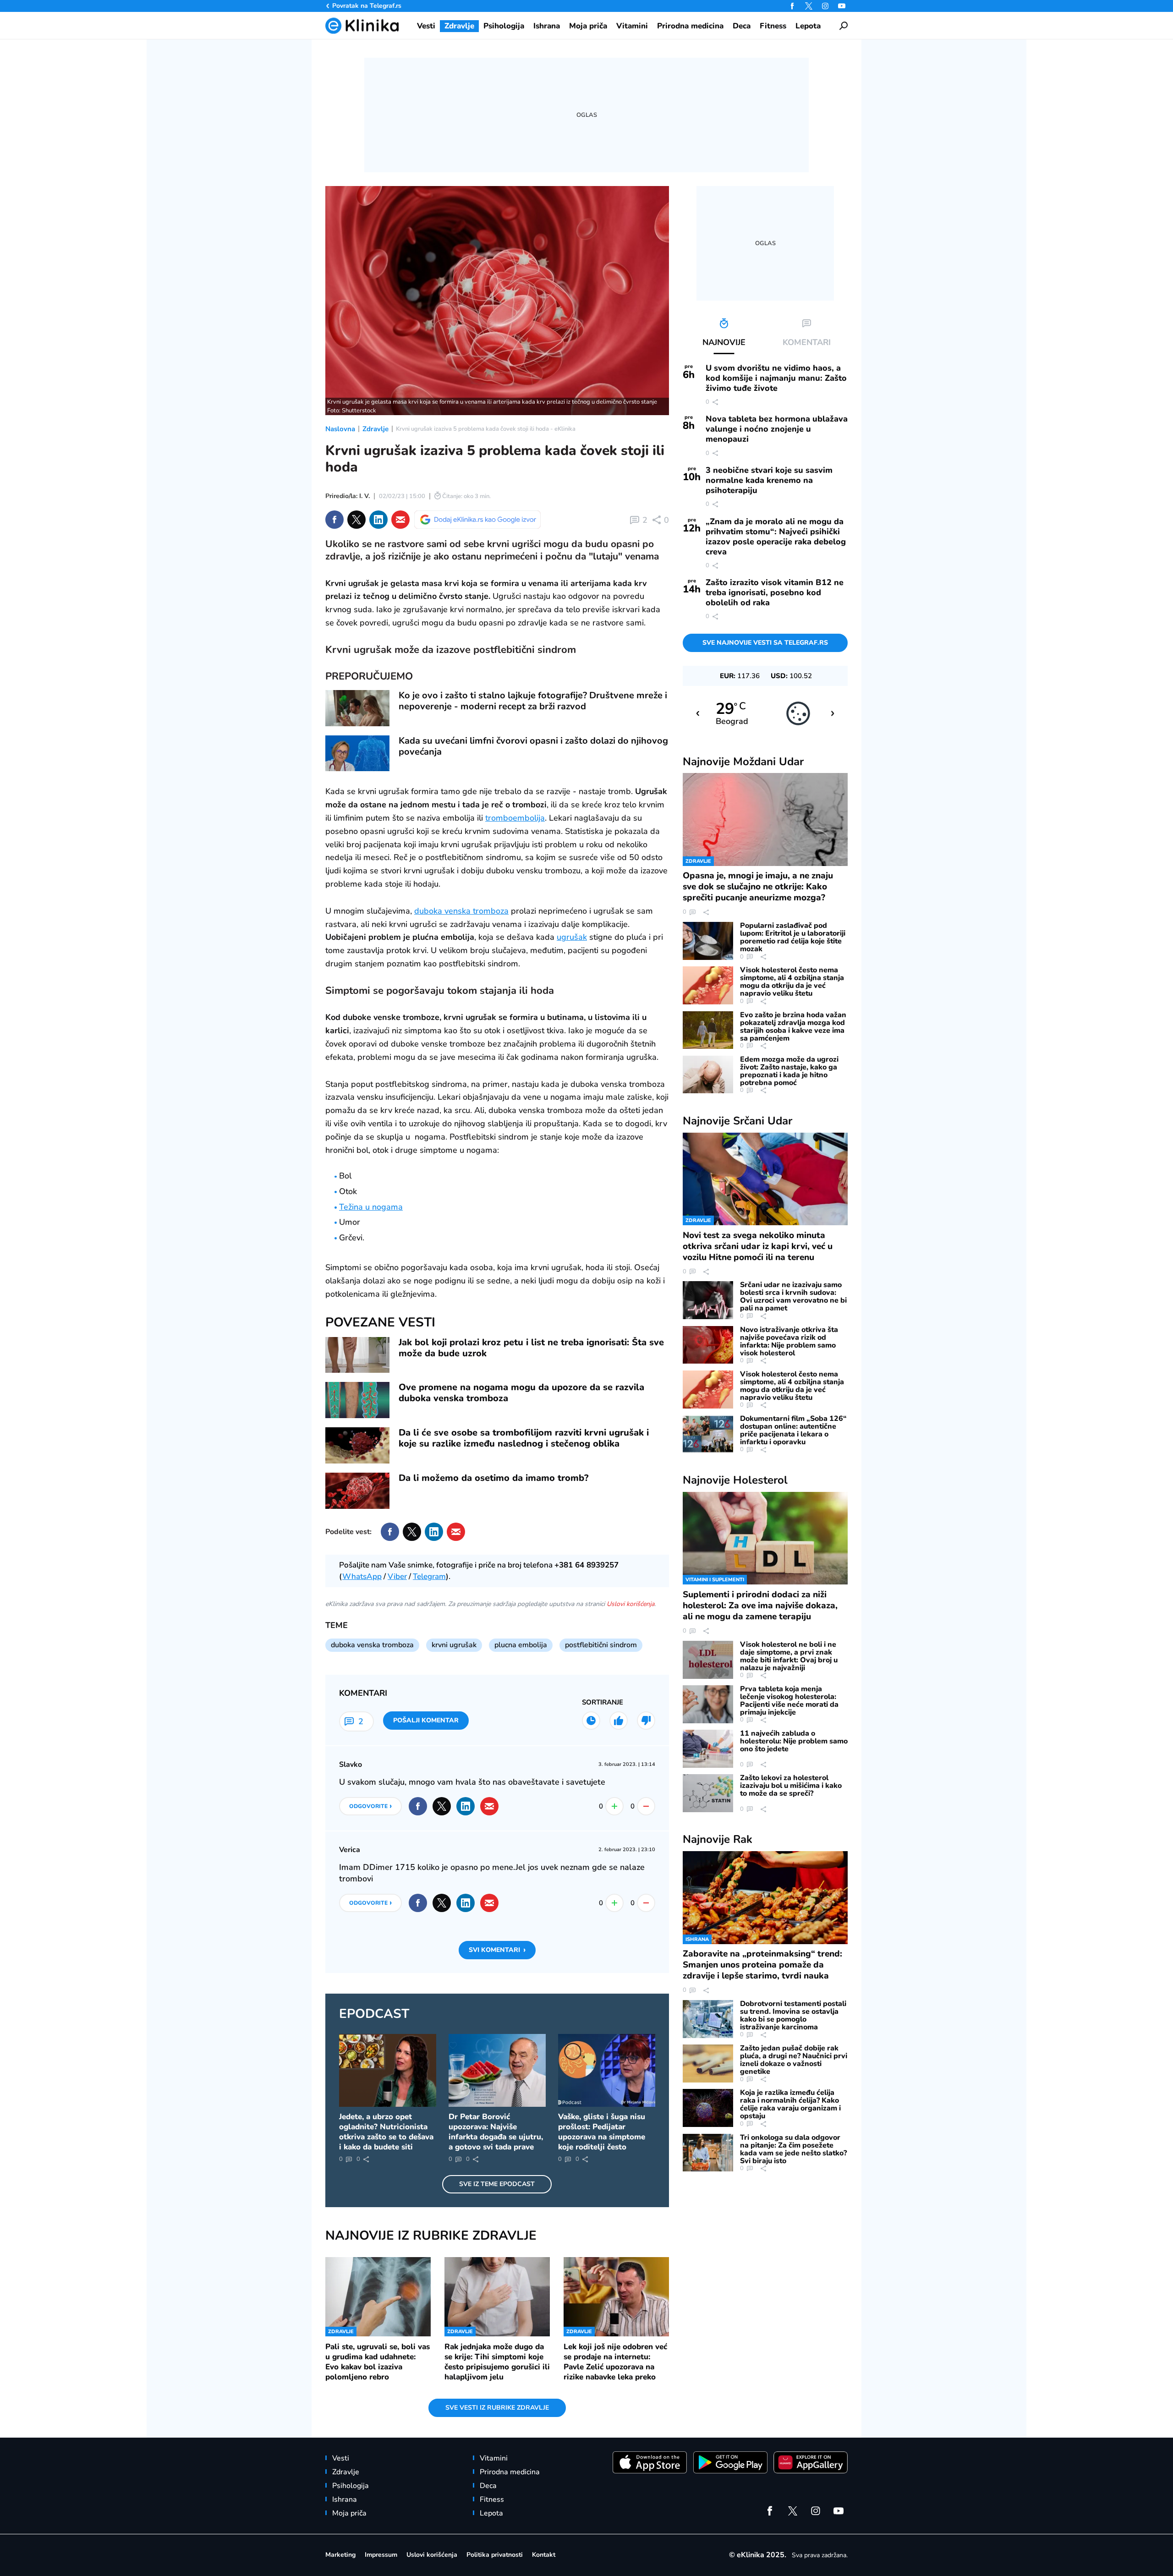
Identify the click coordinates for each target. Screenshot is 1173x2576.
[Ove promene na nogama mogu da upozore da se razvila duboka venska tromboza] (357, 1400)
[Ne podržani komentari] (646, 1721)
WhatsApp (362, 1576)
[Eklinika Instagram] (825, 6)
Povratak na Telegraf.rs (367, 6)
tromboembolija (515, 818)
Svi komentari (497, 1950)
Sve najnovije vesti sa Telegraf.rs (765, 643)
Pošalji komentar (426, 1720)
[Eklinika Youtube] (842, 6)
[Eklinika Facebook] (792, 6)
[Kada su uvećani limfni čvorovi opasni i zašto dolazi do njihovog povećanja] (357, 754)
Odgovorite (370, 1806)
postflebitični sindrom (601, 1645)
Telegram (429, 1576)
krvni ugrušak (454, 1645)
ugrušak (572, 937)
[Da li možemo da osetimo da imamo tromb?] (357, 1491)
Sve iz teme (497, 2184)
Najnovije (743, 762)
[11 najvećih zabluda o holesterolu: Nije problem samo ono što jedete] (708, 1749)
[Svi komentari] (591, 1721)
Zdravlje (375, 429)
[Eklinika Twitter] (809, 6)
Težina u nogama (371, 1207)
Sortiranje (603, 1702)
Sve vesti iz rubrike (497, 2408)
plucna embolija (521, 1645)
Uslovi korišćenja (630, 1604)
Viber (397, 1576)
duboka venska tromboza (461, 911)
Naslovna (340, 429)
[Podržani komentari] (619, 1721)
